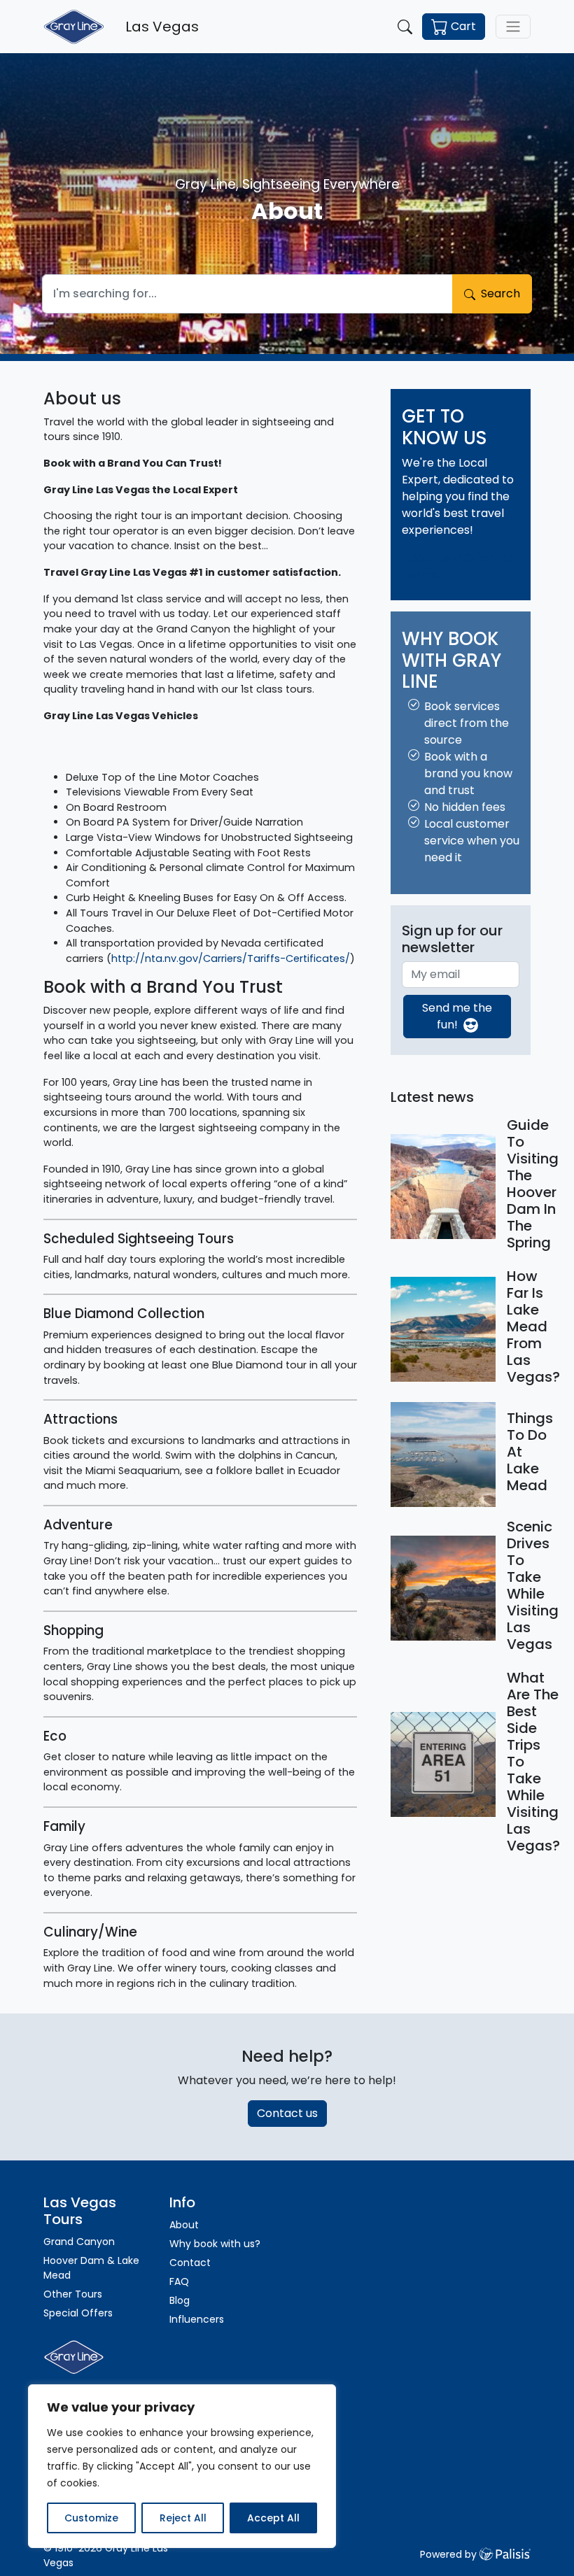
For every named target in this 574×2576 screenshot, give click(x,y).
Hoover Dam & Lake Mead (91, 2268)
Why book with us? (215, 2244)
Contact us (287, 2113)
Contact (496, 558)
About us (426, 558)
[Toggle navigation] (513, 27)
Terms (420, 575)
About (184, 2225)
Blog (180, 2300)
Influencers (197, 2319)
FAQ (462, 558)
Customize (91, 2518)
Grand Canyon (79, 2242)
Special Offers (78, 2313)
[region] (182, 2466)
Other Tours (74, 2294)
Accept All (273, 2518)
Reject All (183, 2518)
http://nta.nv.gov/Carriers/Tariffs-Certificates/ (231, 958)
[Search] (405, 27)
